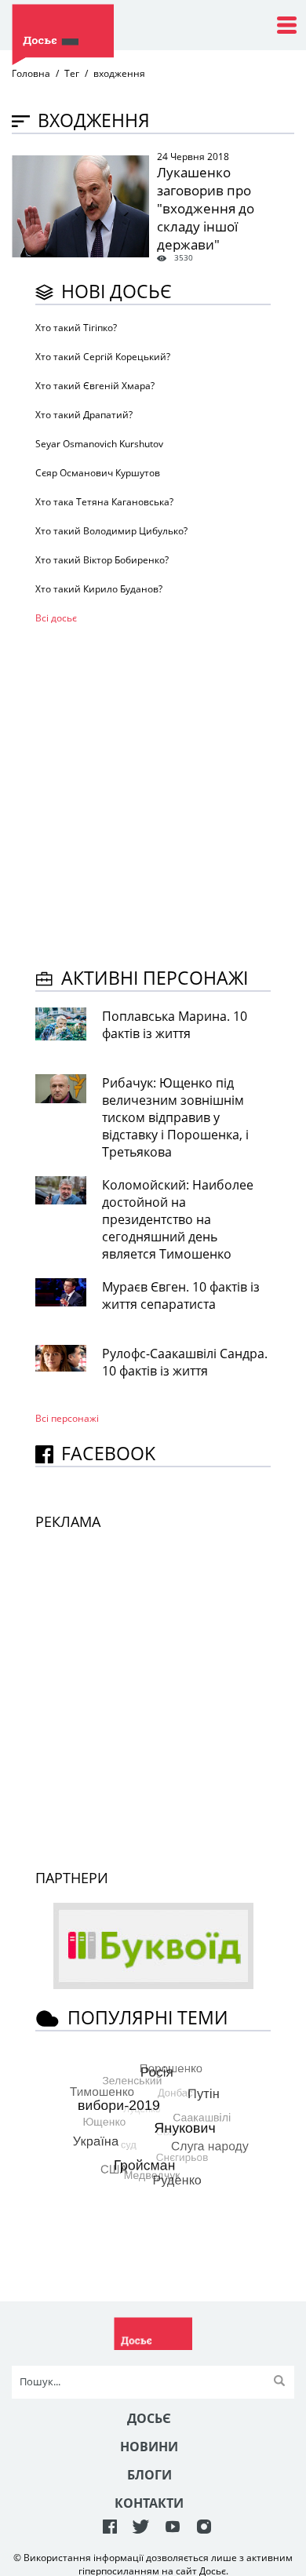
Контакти (149, 2503)
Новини (149, 2447)
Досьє (149, 2418)
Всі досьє (56, 618)
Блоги (149, 2475)
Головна (31, 73)
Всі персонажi (67, 1418)
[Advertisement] (153, 793)
